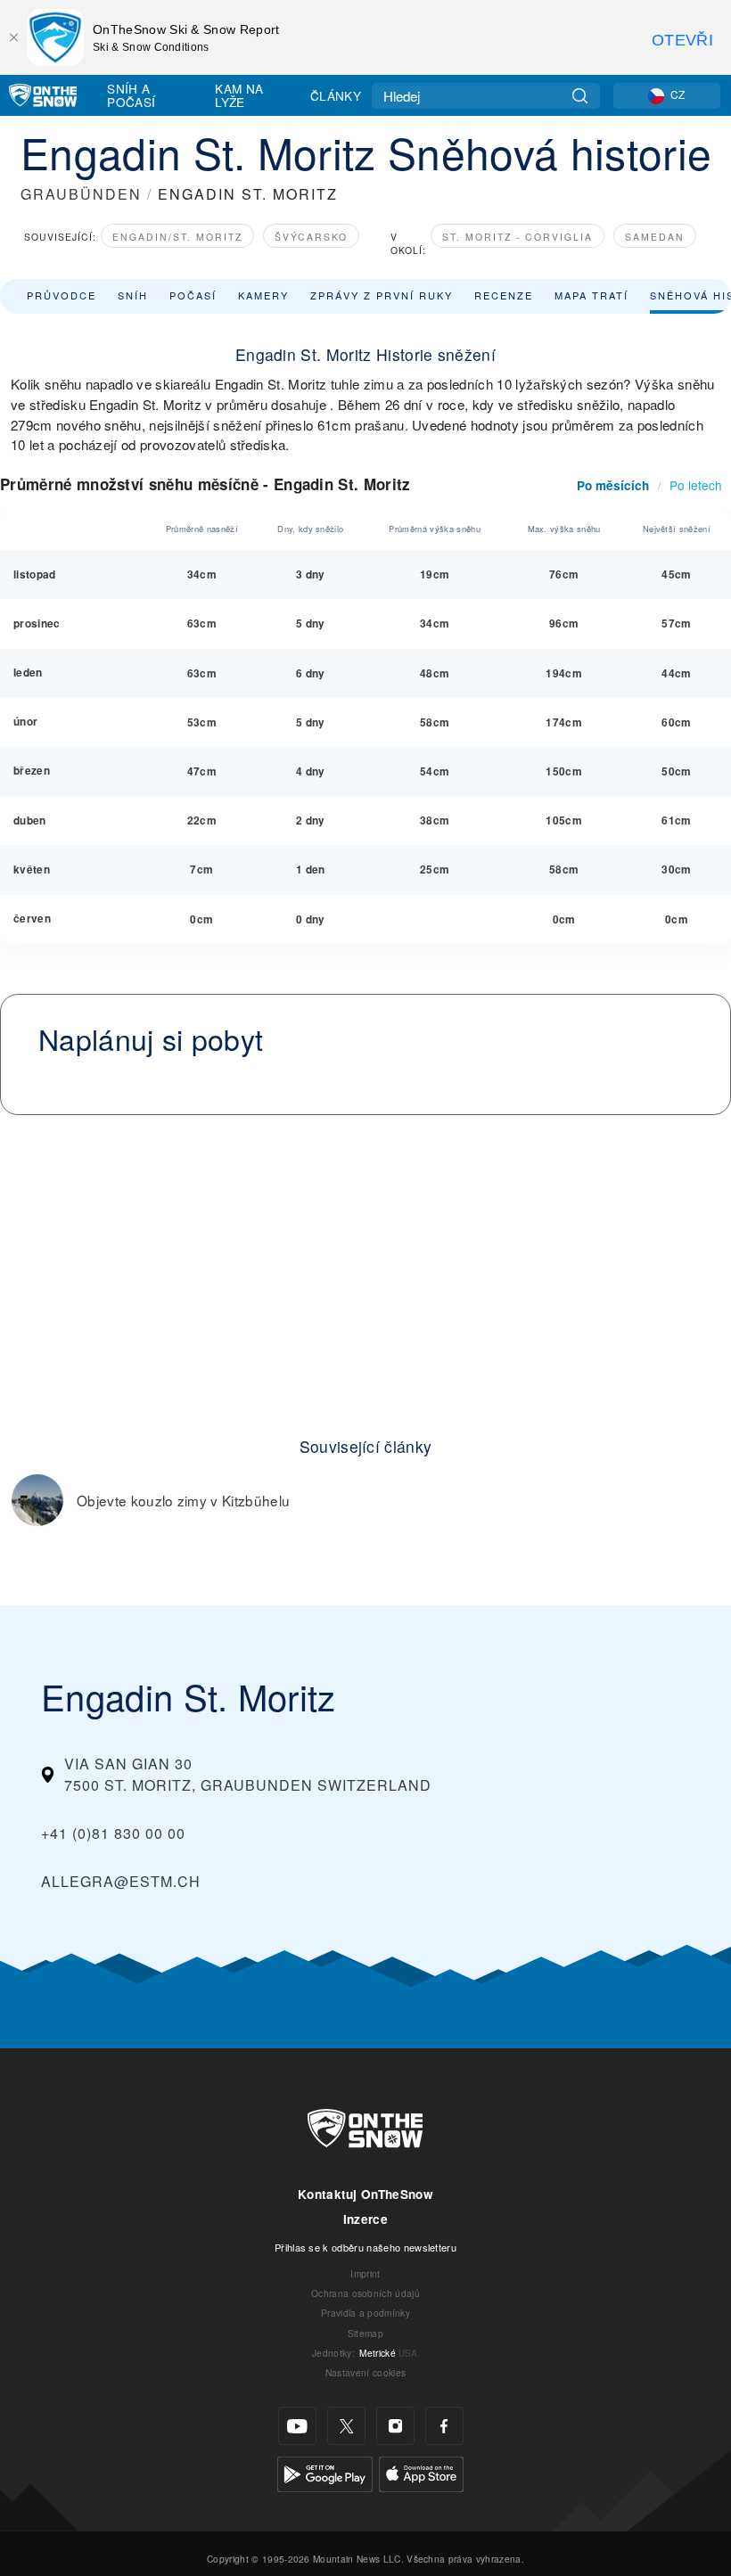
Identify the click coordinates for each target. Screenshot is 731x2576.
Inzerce (365, 2219)
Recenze (504, 295)
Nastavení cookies (365, 2372)
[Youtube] (297, 2426)
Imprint (365, 2273)
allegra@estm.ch (121, 1881)
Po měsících (613, 485)
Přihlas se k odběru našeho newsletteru (365, 2247)
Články (336, 95)
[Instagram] (395, 2426)
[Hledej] (580, 96)
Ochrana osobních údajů (365, 2293)
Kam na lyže (239, 95)
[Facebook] (444, 2426)
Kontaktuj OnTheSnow (365, 2194)
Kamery (263, 295)
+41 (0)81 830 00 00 (113, 1833)
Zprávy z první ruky (382, 295)
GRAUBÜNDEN (81, 194)
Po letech (696, 485)
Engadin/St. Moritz (177, 237)
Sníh (133, 295)
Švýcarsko (311, 237)
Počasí (193, 295)
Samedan (655, 237)
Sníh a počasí (131, 95)
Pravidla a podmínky (365, 2313)
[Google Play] (325, 2472)
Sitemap (365, 2333)
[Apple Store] (421, 2472)
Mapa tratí (591, 295)
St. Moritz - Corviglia (517, 237)
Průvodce (62, 295)
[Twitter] (346, 2426)
